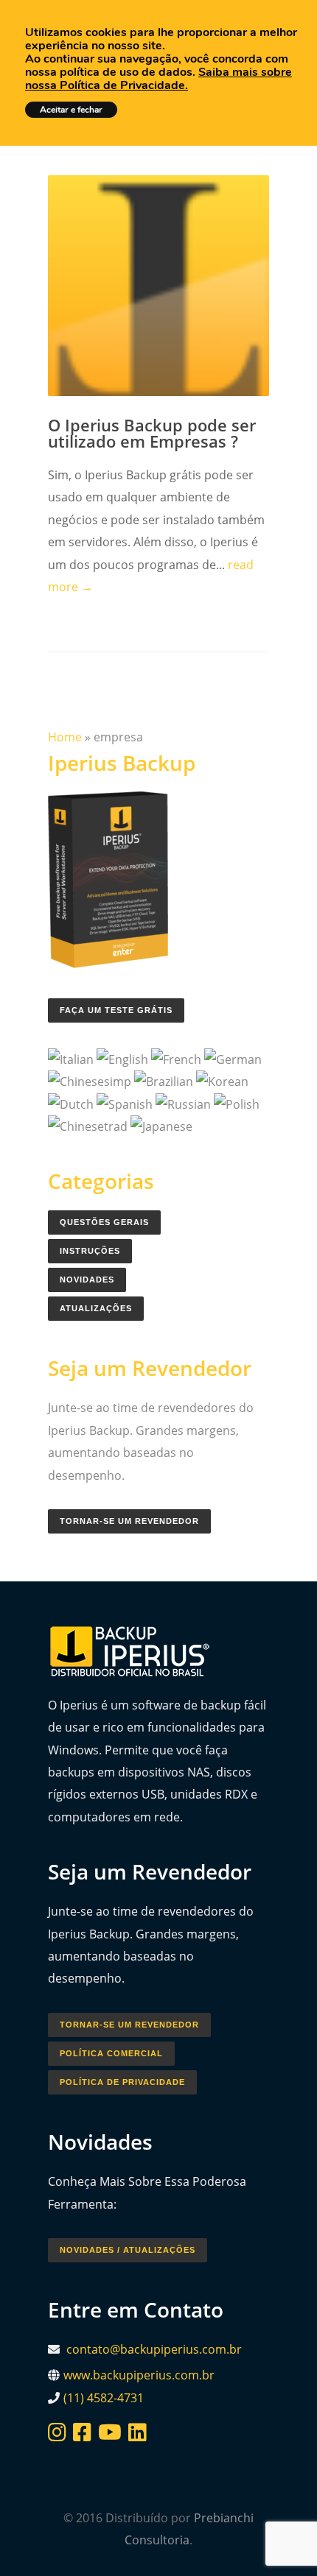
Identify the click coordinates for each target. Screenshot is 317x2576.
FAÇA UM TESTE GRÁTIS (116, 1010)
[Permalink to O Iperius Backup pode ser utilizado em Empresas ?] (158, 286)
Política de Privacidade (122, 2082)
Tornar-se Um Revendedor (129, 1521)
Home (65, 737)
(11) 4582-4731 (104, 2398)
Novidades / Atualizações (128, 2250)
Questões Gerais (104, 1222)
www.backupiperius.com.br (139, 2375)
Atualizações (96, 1308)
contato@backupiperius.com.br (154, 2349)
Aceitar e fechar (71, 110)
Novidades (87, 1280)
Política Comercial (111, 2053)
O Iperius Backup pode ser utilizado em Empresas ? (152, 433)
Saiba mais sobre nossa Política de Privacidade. (158, 79)
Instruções (90, 1251)
